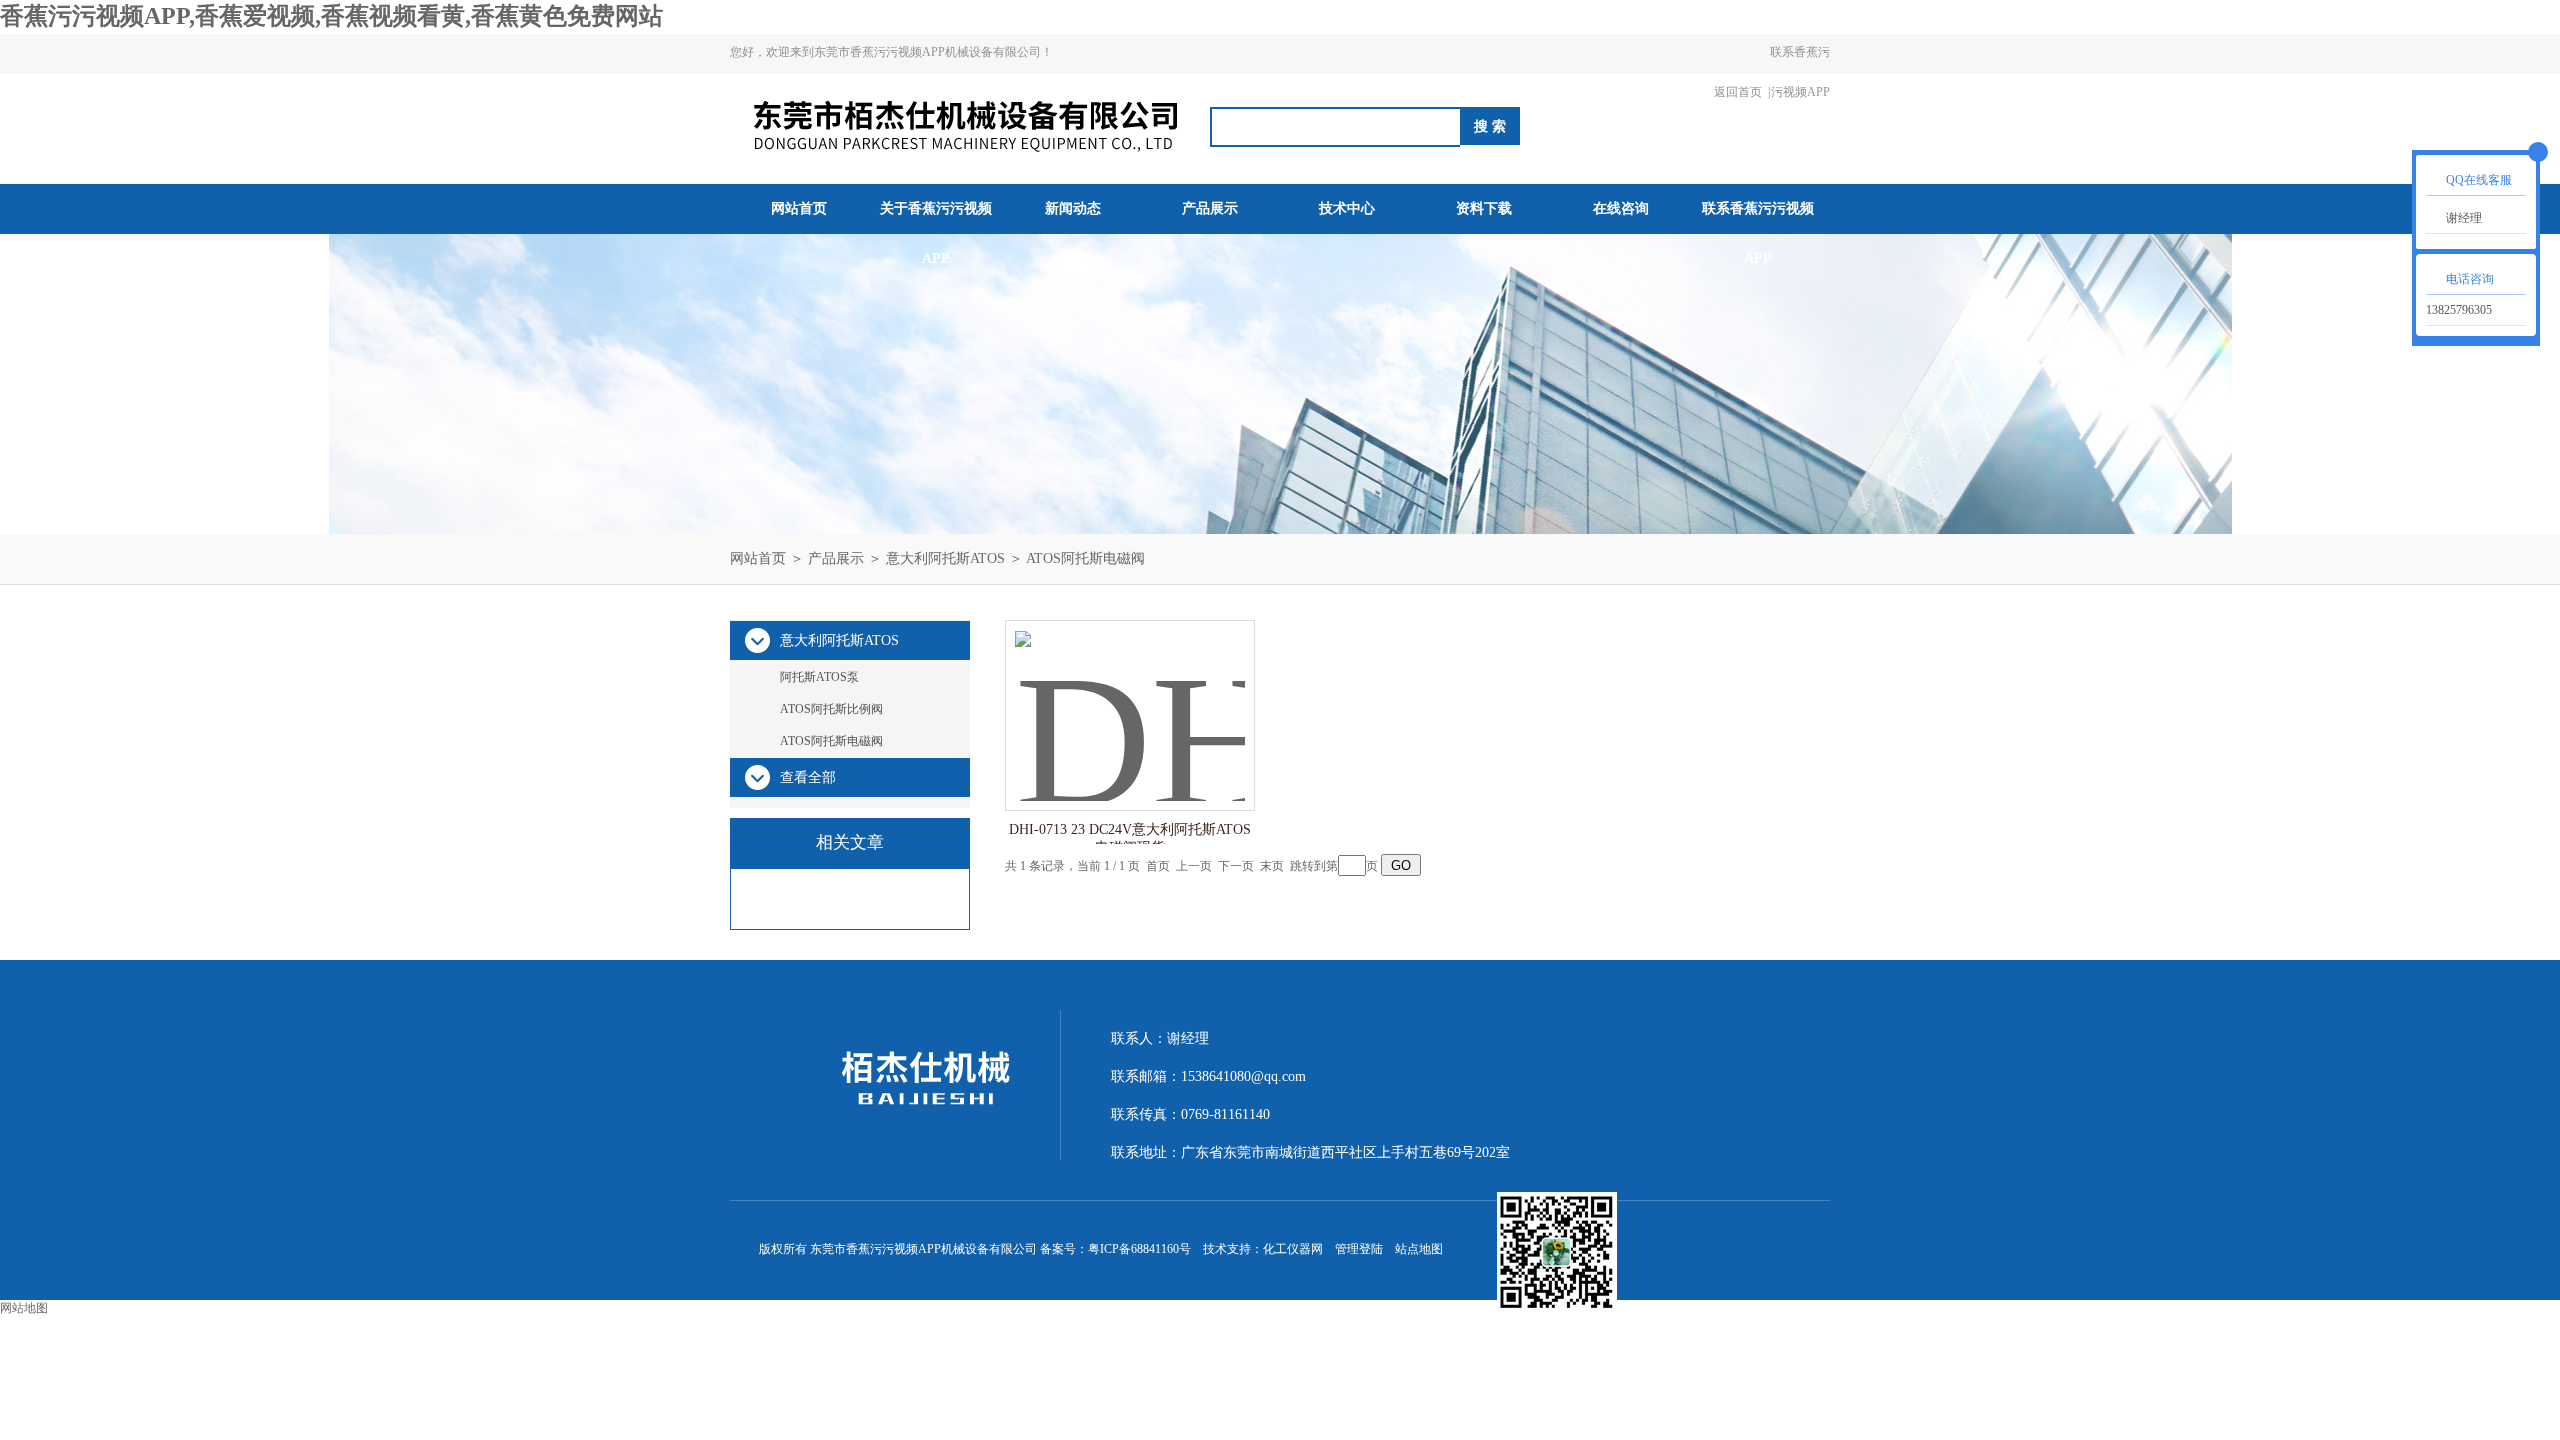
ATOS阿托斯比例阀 (831, 709)
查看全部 (808, 777)
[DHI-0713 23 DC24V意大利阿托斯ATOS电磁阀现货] (1130, 695)
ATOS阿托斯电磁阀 (1085, 558)
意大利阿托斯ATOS (945, 558)
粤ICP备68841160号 (1139, 1249)
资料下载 (1484, 208)
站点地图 (1419, 1249)
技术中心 (1347, 208)
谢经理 (2464, 218)
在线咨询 (1621, 208)
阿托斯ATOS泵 (819, 677)
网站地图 (24, 1308)
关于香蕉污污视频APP (936, 233)
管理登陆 (1359, 1249)
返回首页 (1738, 92)
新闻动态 (1073, 208)
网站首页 (799, 208)
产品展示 (1210, 208)
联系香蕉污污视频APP (1800, 72)
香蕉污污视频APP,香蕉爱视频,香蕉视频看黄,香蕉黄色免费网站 (331, 16)
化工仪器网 (1293, 1249)
